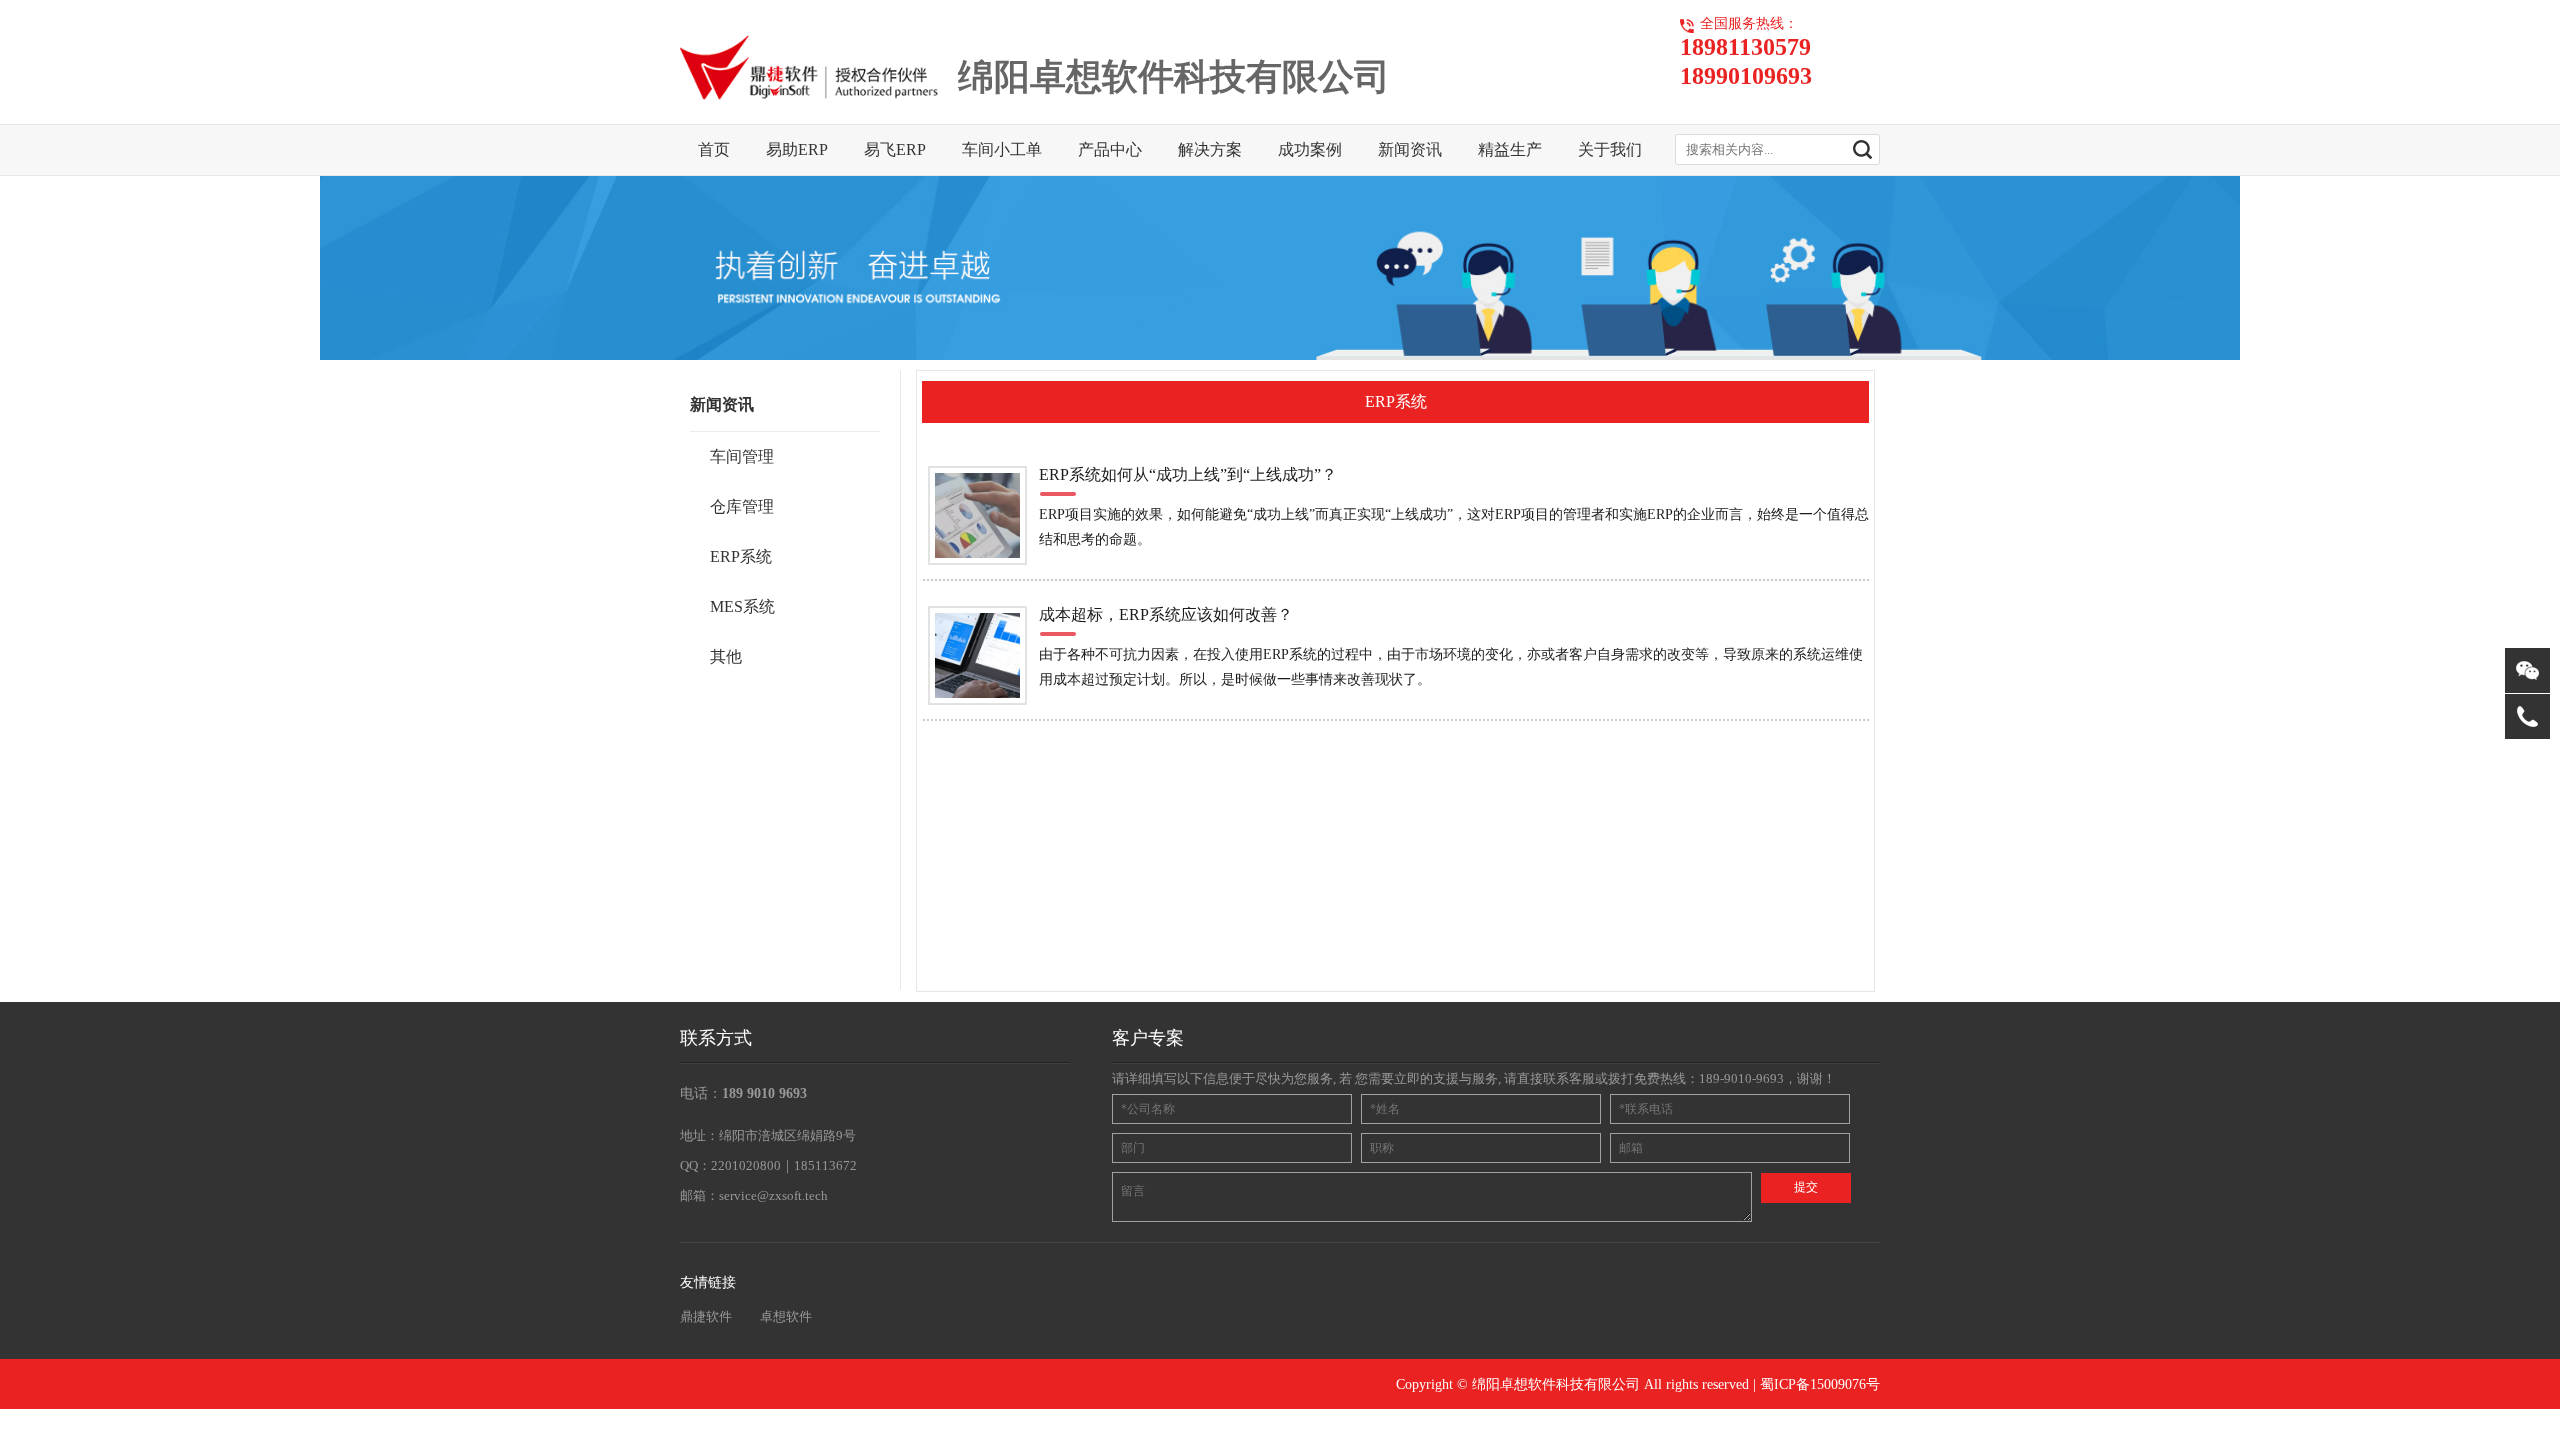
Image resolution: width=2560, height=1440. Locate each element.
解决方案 (1210, 149)
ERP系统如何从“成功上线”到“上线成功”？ (1188, 474)
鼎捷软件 (706, 1316)
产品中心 (1110, 149)
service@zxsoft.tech (773, 1195)
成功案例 (1310, 149)
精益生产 (1510, 149)
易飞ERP (895, 149)
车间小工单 (1002, 149)
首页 (714, 149)
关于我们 (1610, 149)
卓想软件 (786, 1316)
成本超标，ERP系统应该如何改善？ (1166, 614)
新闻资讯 (1410, 149)
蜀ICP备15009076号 (1820, 1384)
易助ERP (797, 149)
